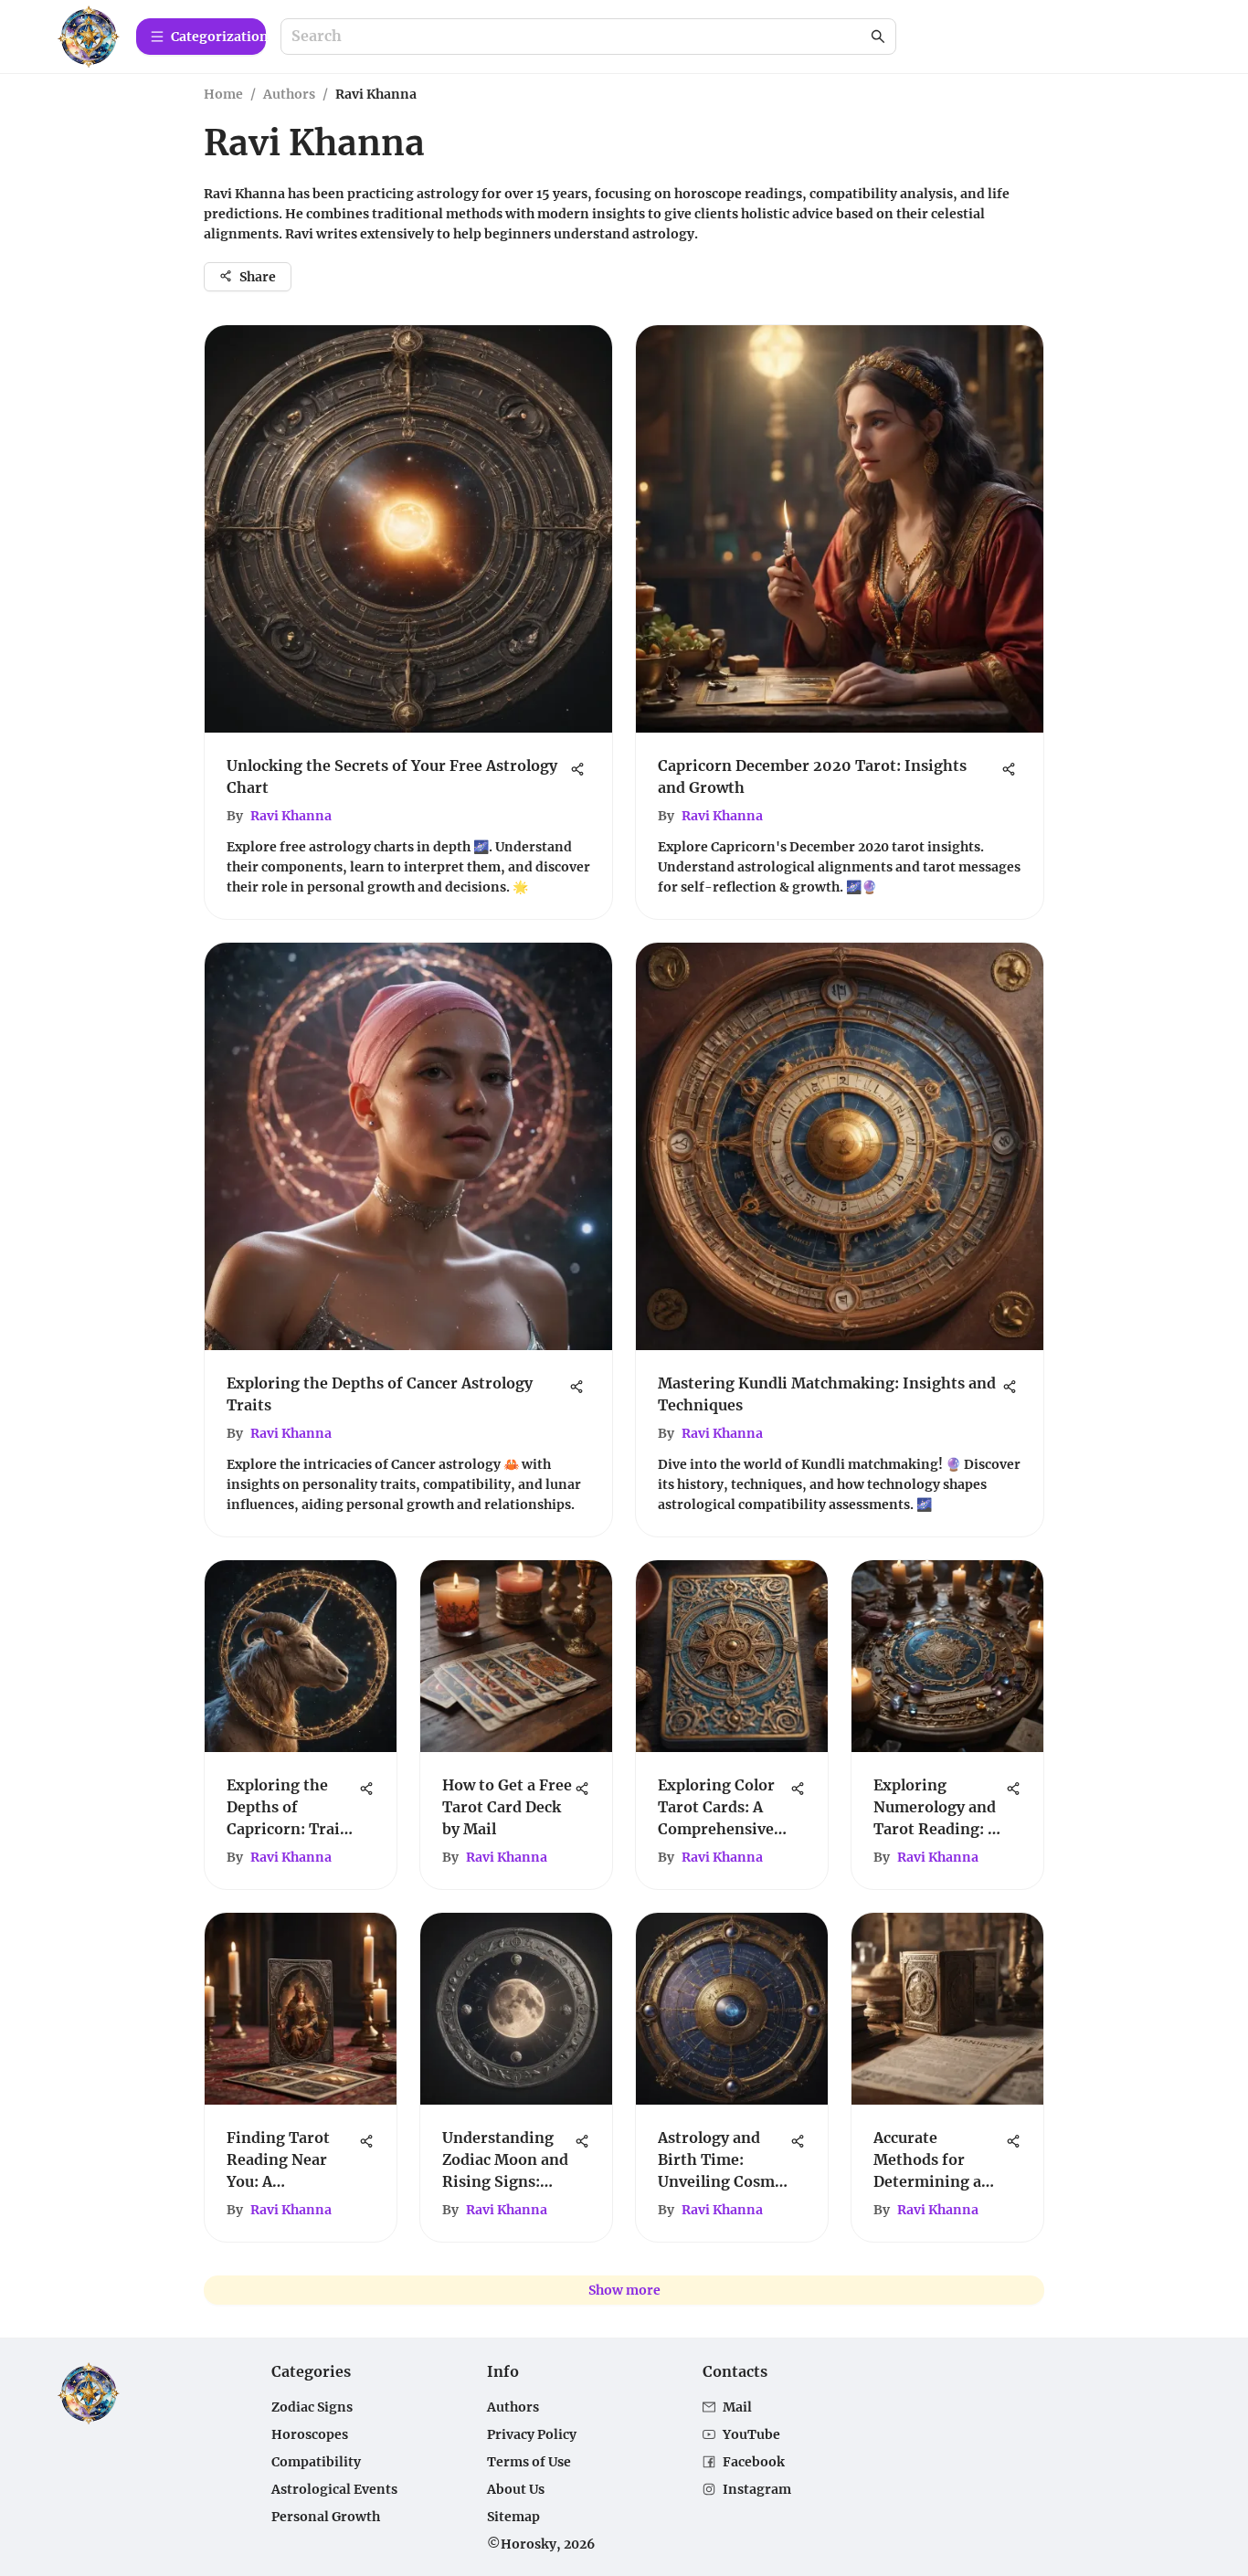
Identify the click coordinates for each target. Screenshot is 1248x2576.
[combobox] (579, 37)
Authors (289, 94)
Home (223, 94)
